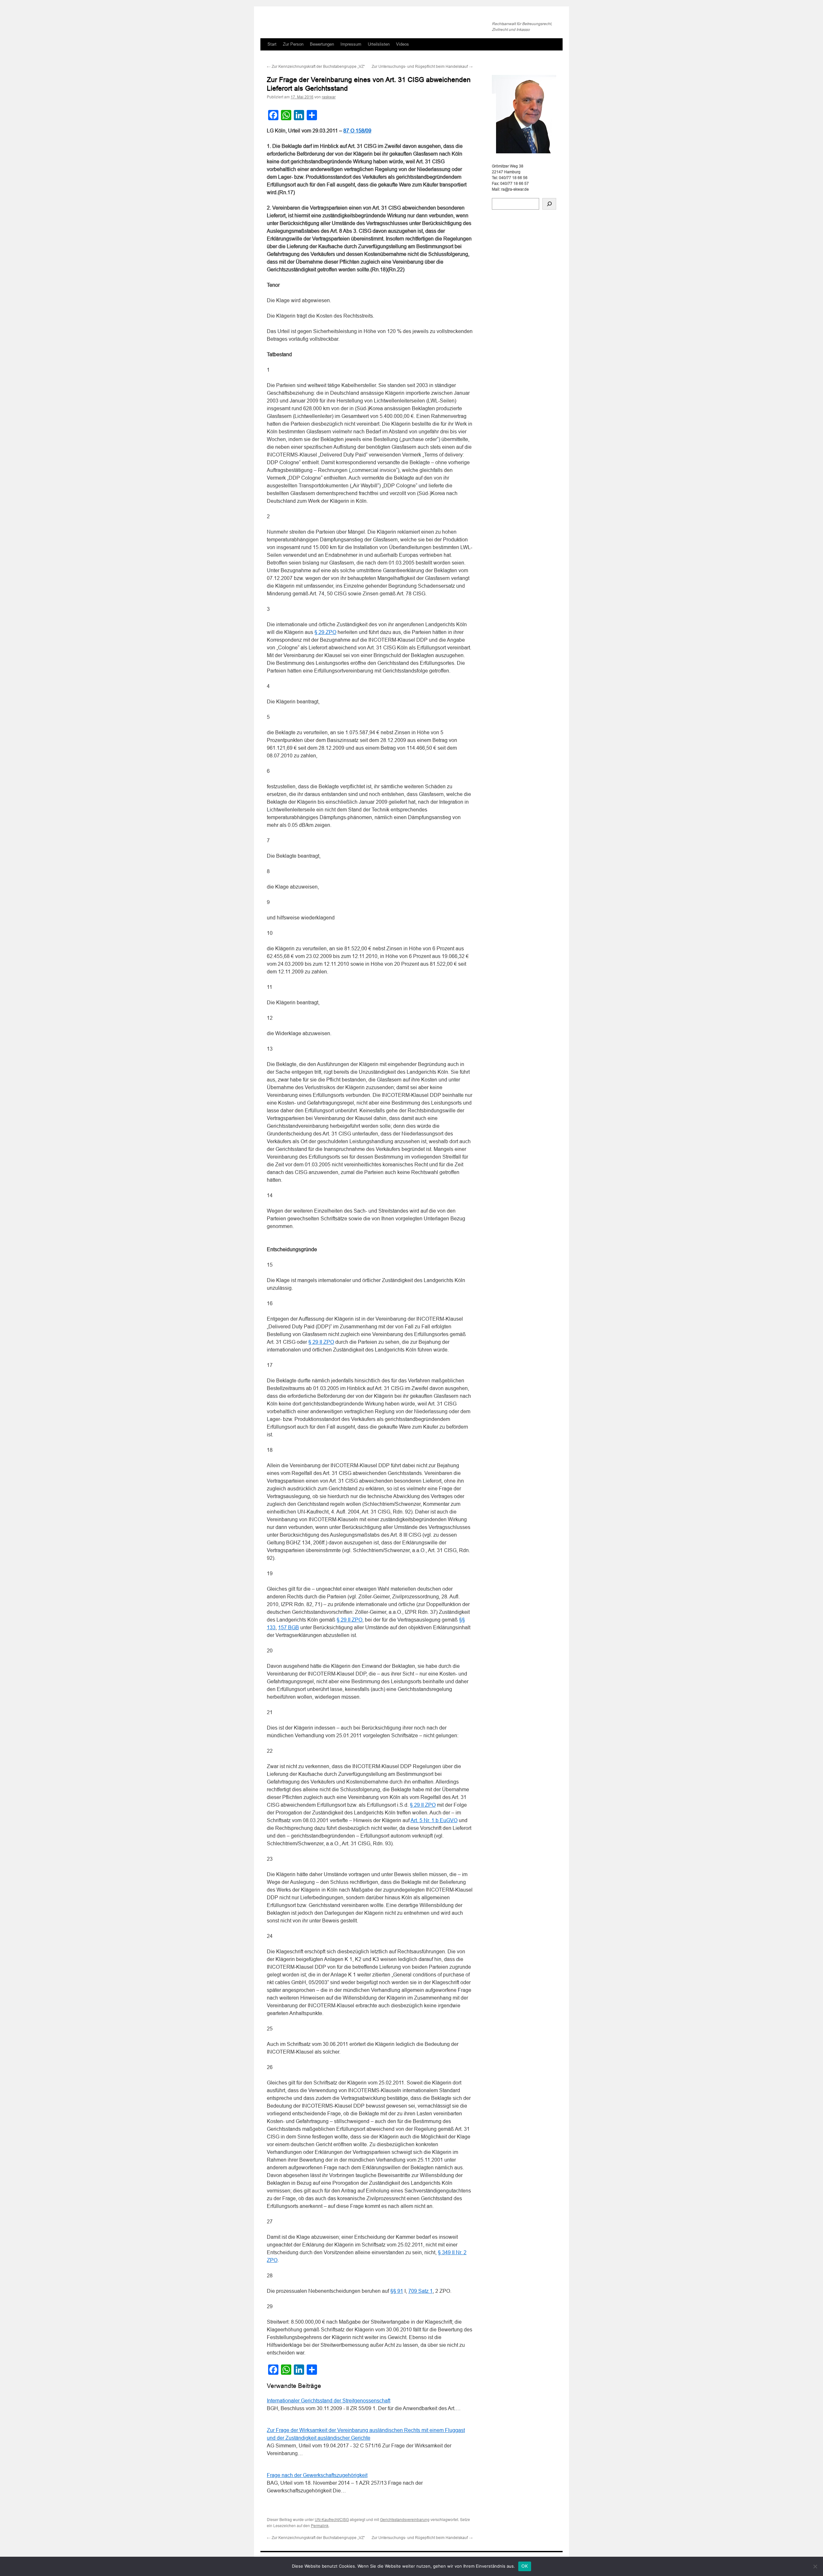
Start (272, 44)
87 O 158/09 (357, 131)
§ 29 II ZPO (321, 1342)
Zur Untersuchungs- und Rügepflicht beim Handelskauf (422, 67)
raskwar (329, 97)
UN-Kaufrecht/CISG (332, 2520)
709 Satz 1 (421, 2291)
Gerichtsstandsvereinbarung (405, 2520)
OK (525, 2566)
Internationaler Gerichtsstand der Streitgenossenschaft (329, 2401)
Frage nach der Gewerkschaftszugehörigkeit (317, 2475)
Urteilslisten (379, 44)
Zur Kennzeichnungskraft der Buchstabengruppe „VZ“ (316, 67)
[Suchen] (549, 204)
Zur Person (293, 44)
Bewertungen (322, 44)
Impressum (351, 44)
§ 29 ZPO (325, 632)
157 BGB (289, 1627)
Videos (402, 44)
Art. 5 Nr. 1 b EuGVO (434, 1820)
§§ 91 (397, 2291)
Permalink (320, 2526)
